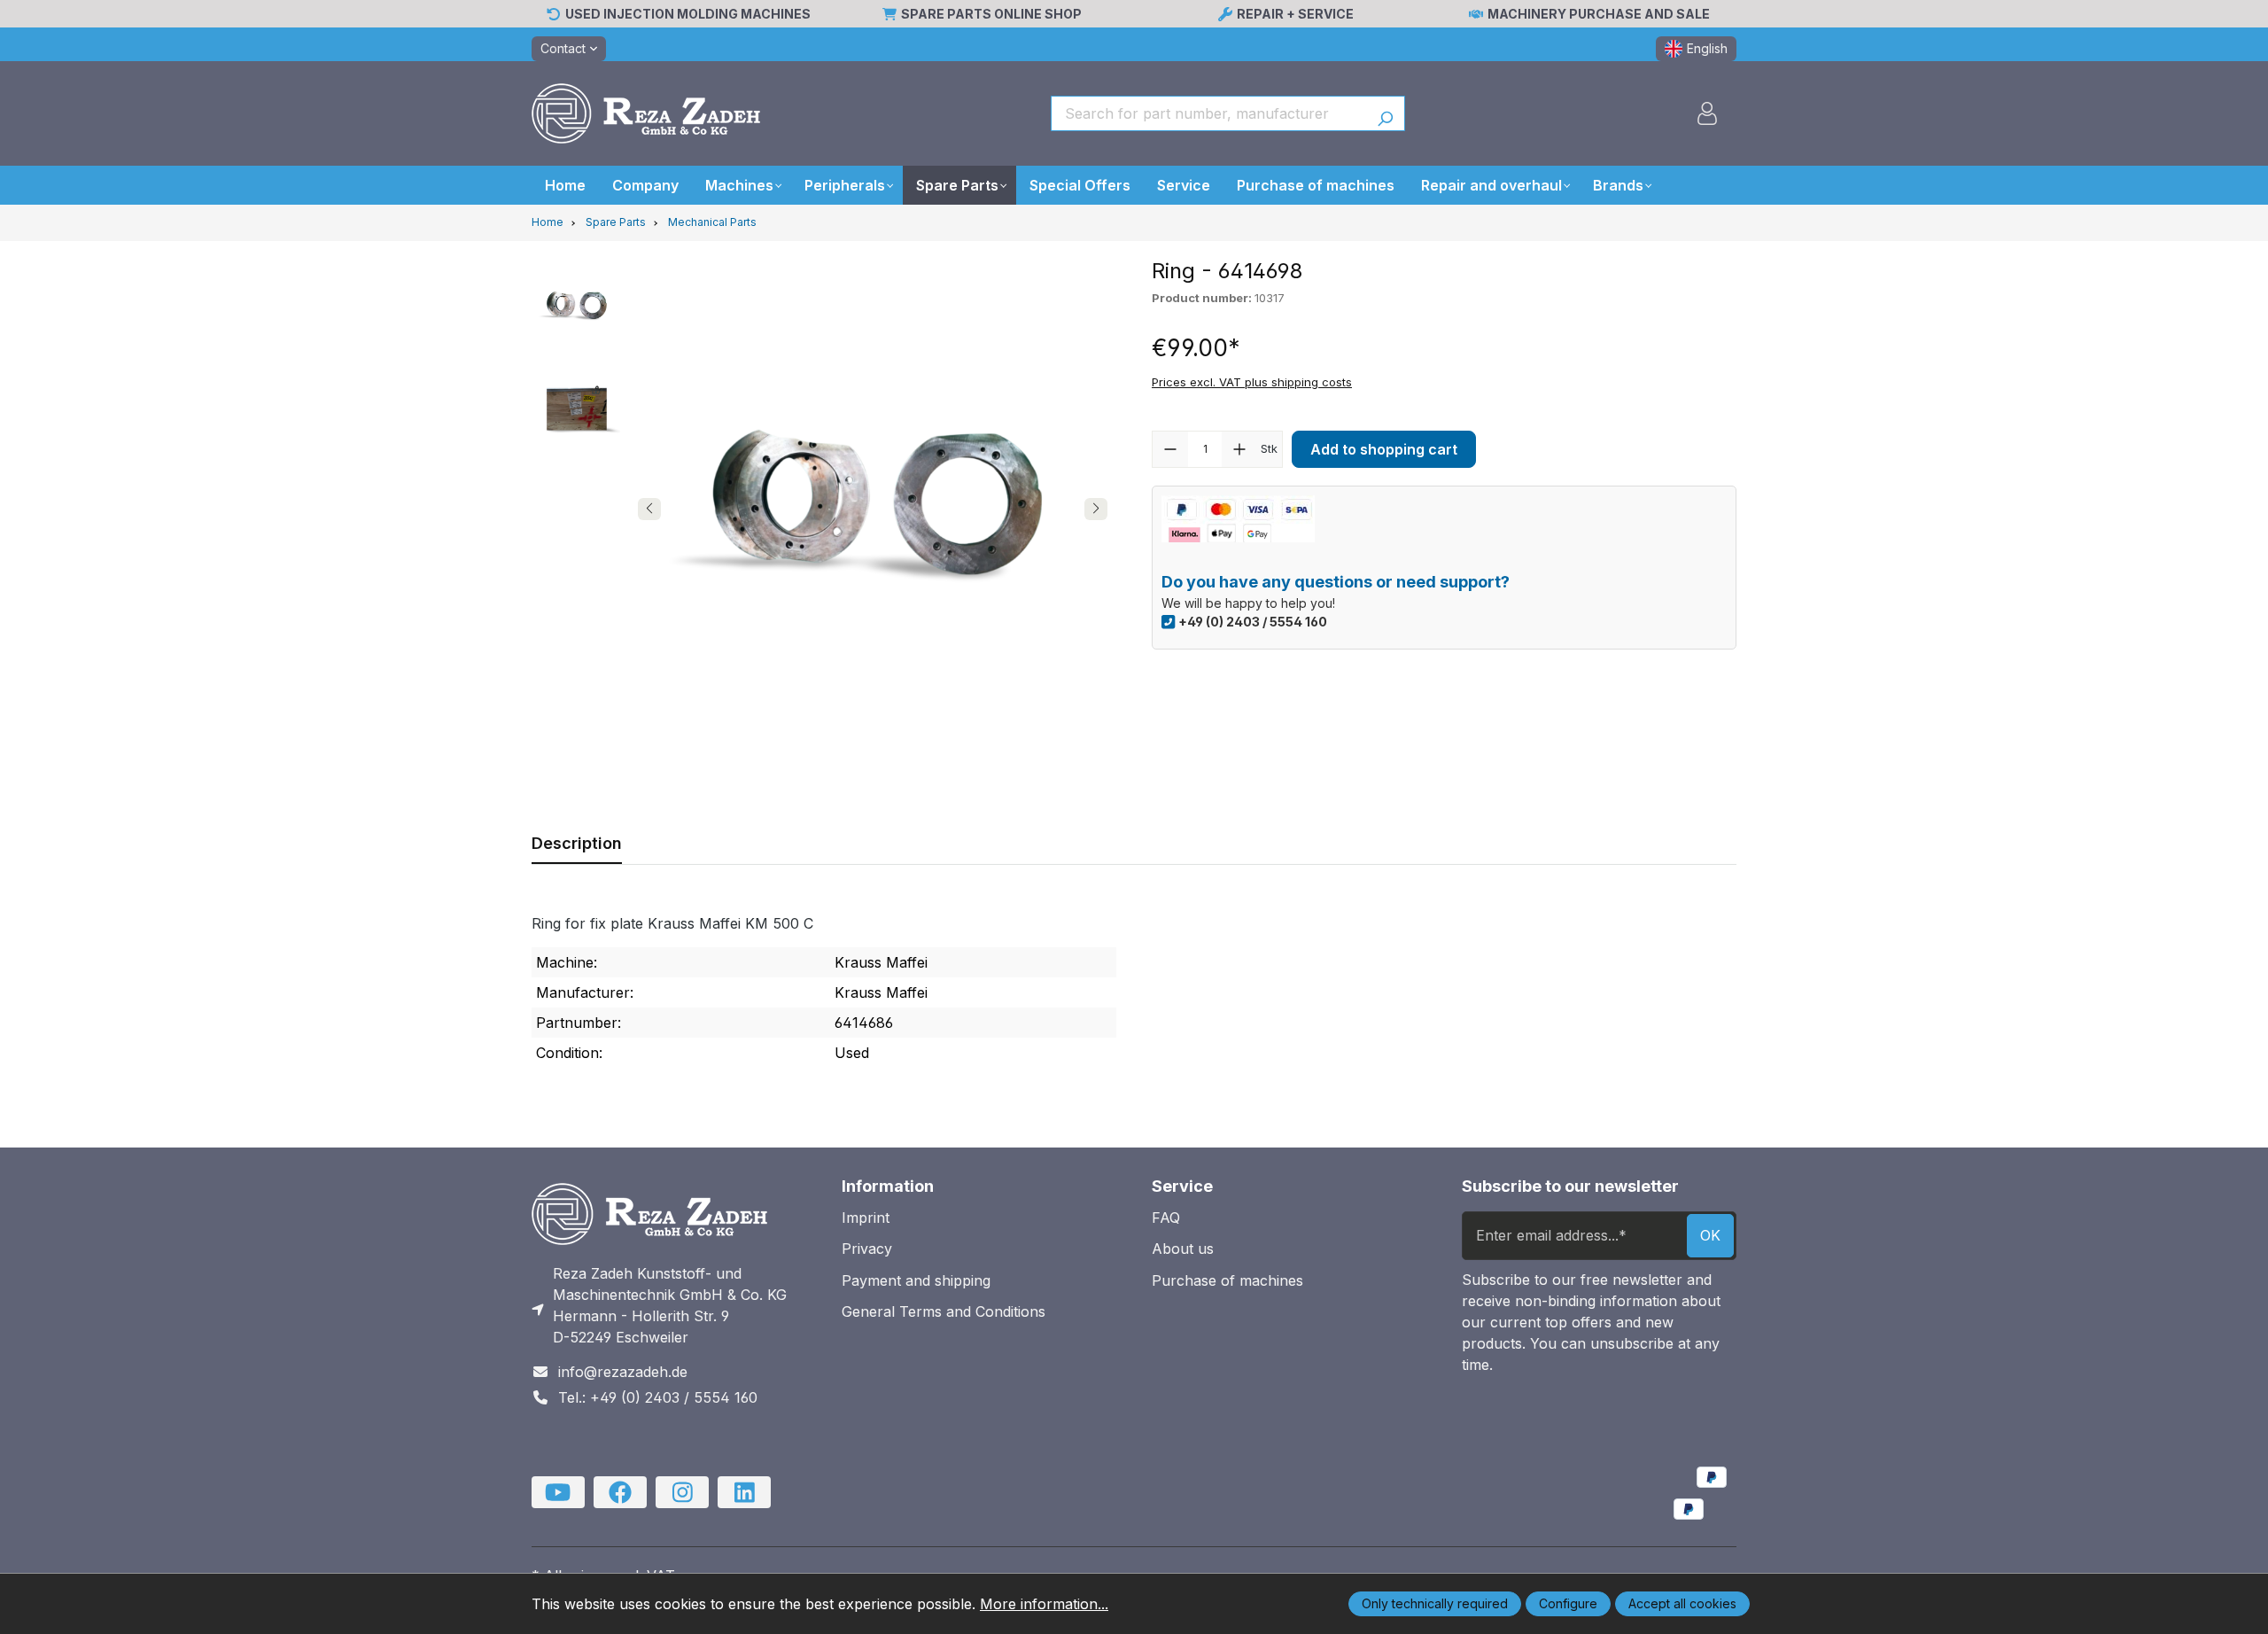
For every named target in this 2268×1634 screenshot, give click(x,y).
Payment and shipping (916, 1280)
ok (1710, 1235)
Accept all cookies (1682, 1603)
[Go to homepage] (646, 113)
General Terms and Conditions (944, 1311)
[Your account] (1707, 113)
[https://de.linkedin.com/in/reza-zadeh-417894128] (744, 1492)
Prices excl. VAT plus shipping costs (1252, 382)
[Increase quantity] (1239, 449)
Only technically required (1435, 1603)
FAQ (1166, 1218)
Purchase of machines (1227, 1280)
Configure (1568, 1603)
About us (1183, 1249)
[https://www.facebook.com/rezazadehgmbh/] (620, 1492)
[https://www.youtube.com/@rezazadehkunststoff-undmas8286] (558, 1492)
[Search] (1385, 113)
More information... (1044, 1604)
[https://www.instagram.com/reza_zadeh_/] (682, 1492)
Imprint (866, 1218)
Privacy (867, 1249)
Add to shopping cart (1384, 449)
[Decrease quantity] (1170, 449)
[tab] (577, 843)
